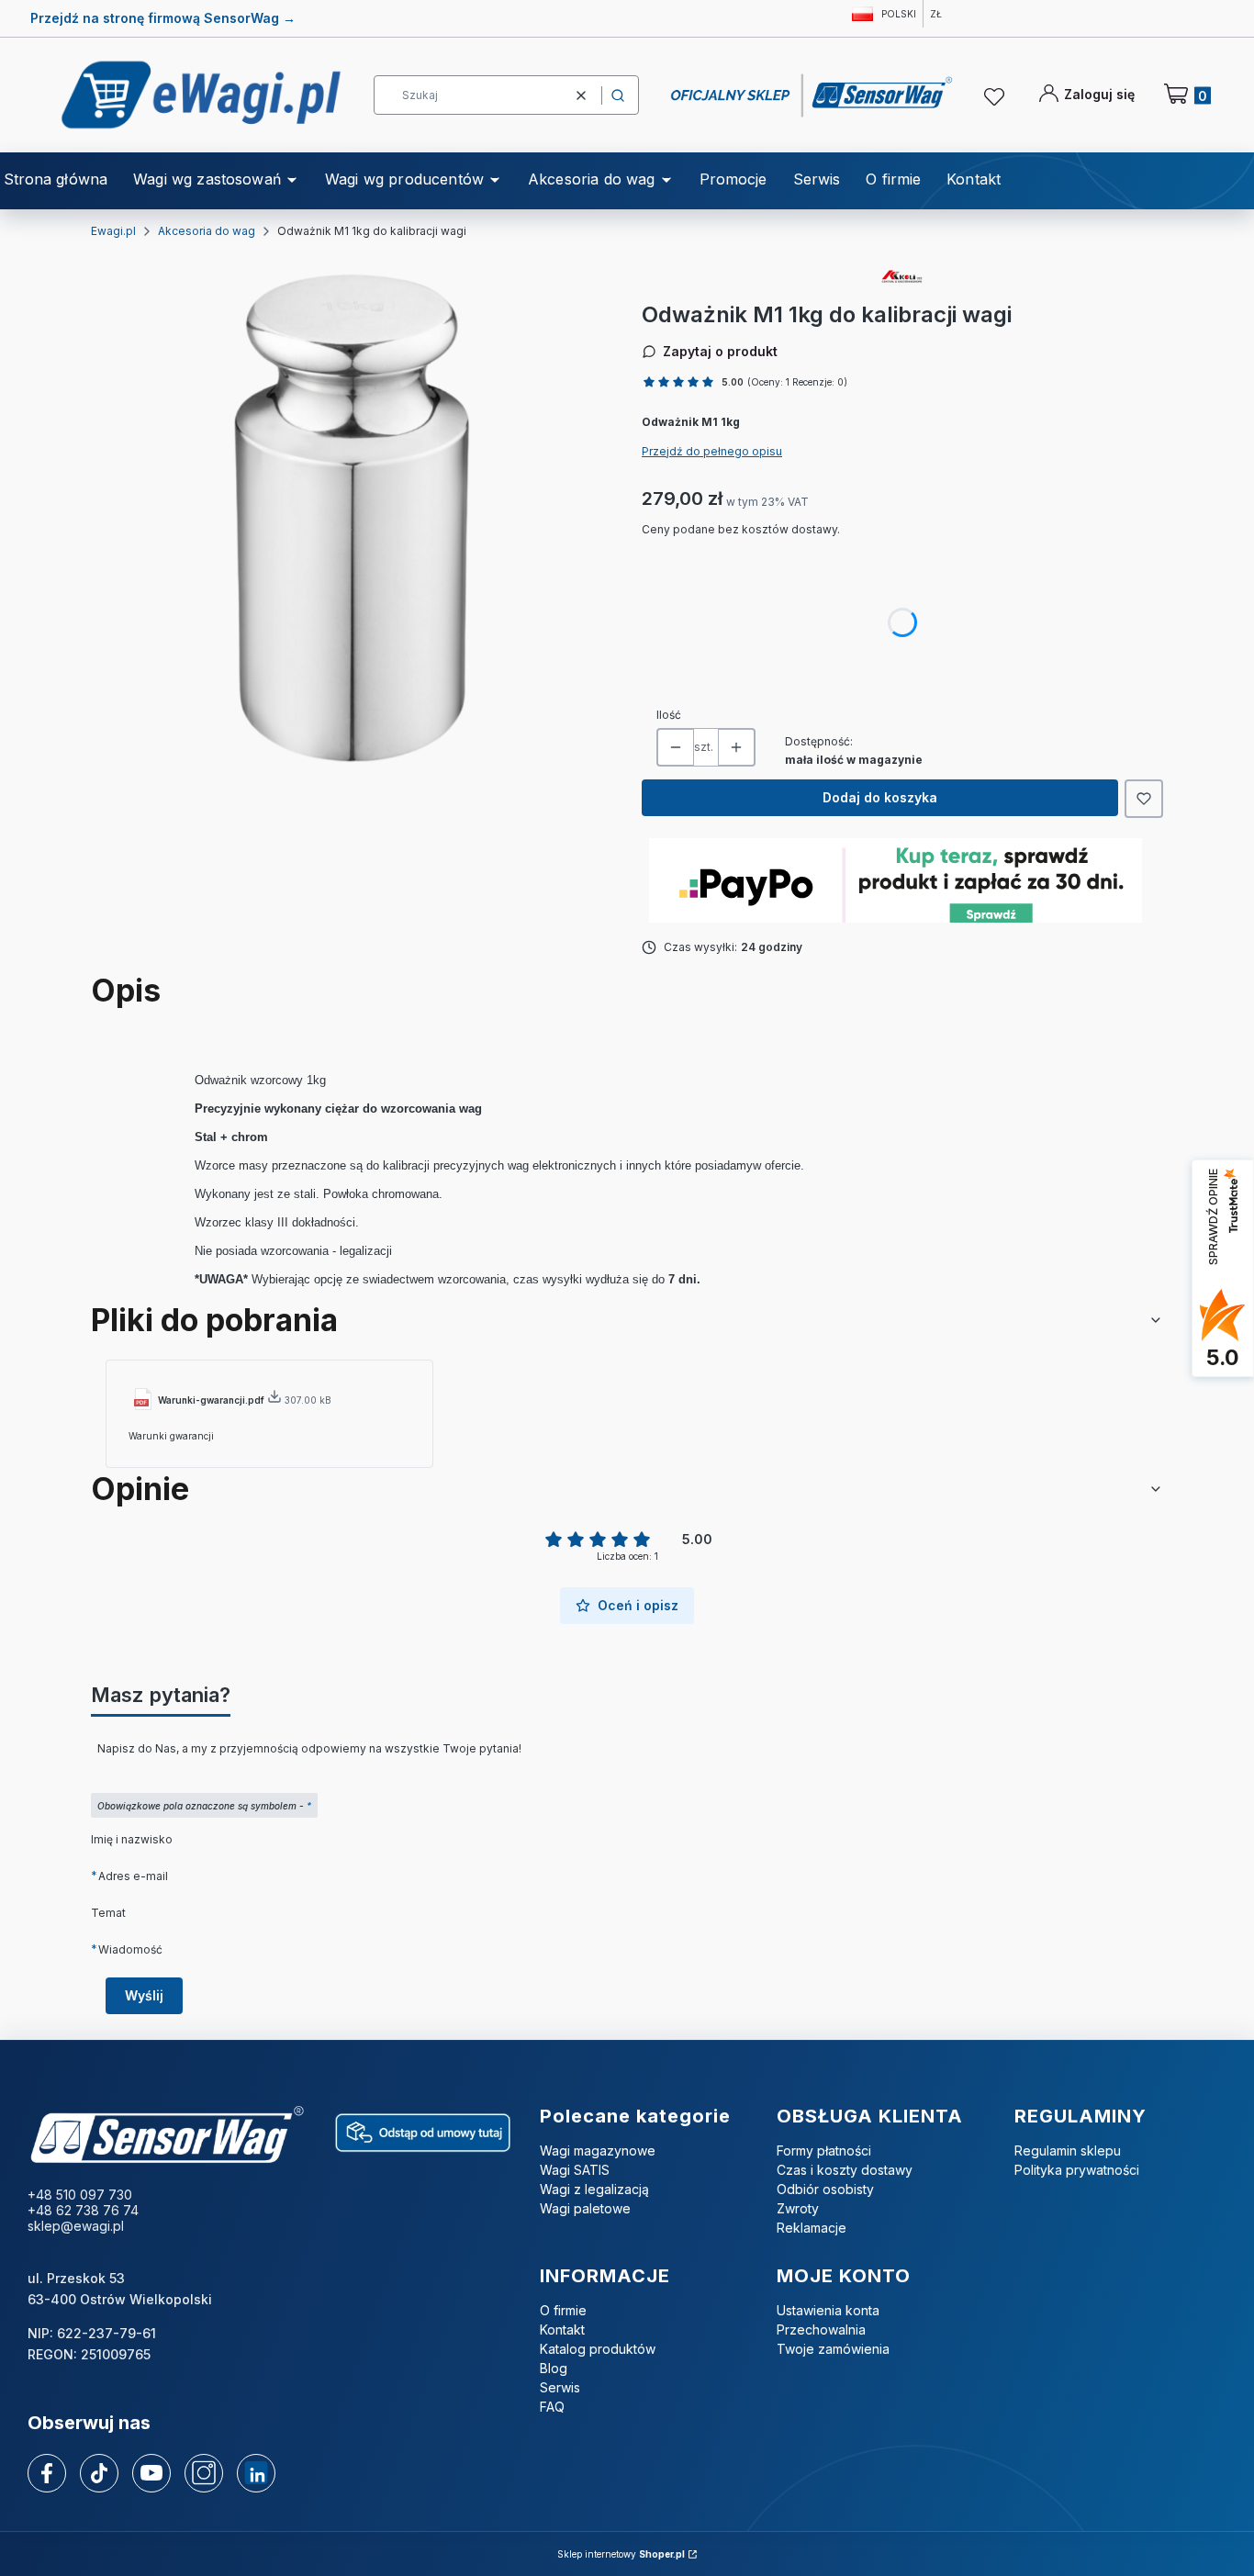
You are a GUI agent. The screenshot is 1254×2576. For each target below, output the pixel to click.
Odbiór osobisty (825, 2189)
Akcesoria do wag (207, 231)
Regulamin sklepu (1068, 2150)
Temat (108, 1913)
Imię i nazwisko (132, 1839)
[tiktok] (100, 2473)
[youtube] (151, 2472)
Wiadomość (130, 1949)
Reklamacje (812, 2228)
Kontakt (562, 2330)
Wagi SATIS (575, 2170)
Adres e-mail (133, 1876)
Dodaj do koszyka (880, 797)
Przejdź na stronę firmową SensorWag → (163, 18)
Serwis (560, 2387)
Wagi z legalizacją (594, 2189)
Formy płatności (824, 2150)
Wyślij (144, 1995)
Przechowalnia (821, 2330)
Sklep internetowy (621, 2554)
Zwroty (798, 2208)
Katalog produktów (598, 2349)
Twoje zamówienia (833, 2349)
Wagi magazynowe (598, 2150)
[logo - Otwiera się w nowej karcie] (167, 2136)
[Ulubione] (997, 97)
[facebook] (47, 2473)
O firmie (563, 2310)
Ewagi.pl (113, 231)
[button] (618, 95)
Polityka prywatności (1077, 2170)
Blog (554, 2368)
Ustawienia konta (828, 2310)
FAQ (552, 2407)
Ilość (669, 715)
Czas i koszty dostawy (845, 2170)
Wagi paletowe (585, 2208)
